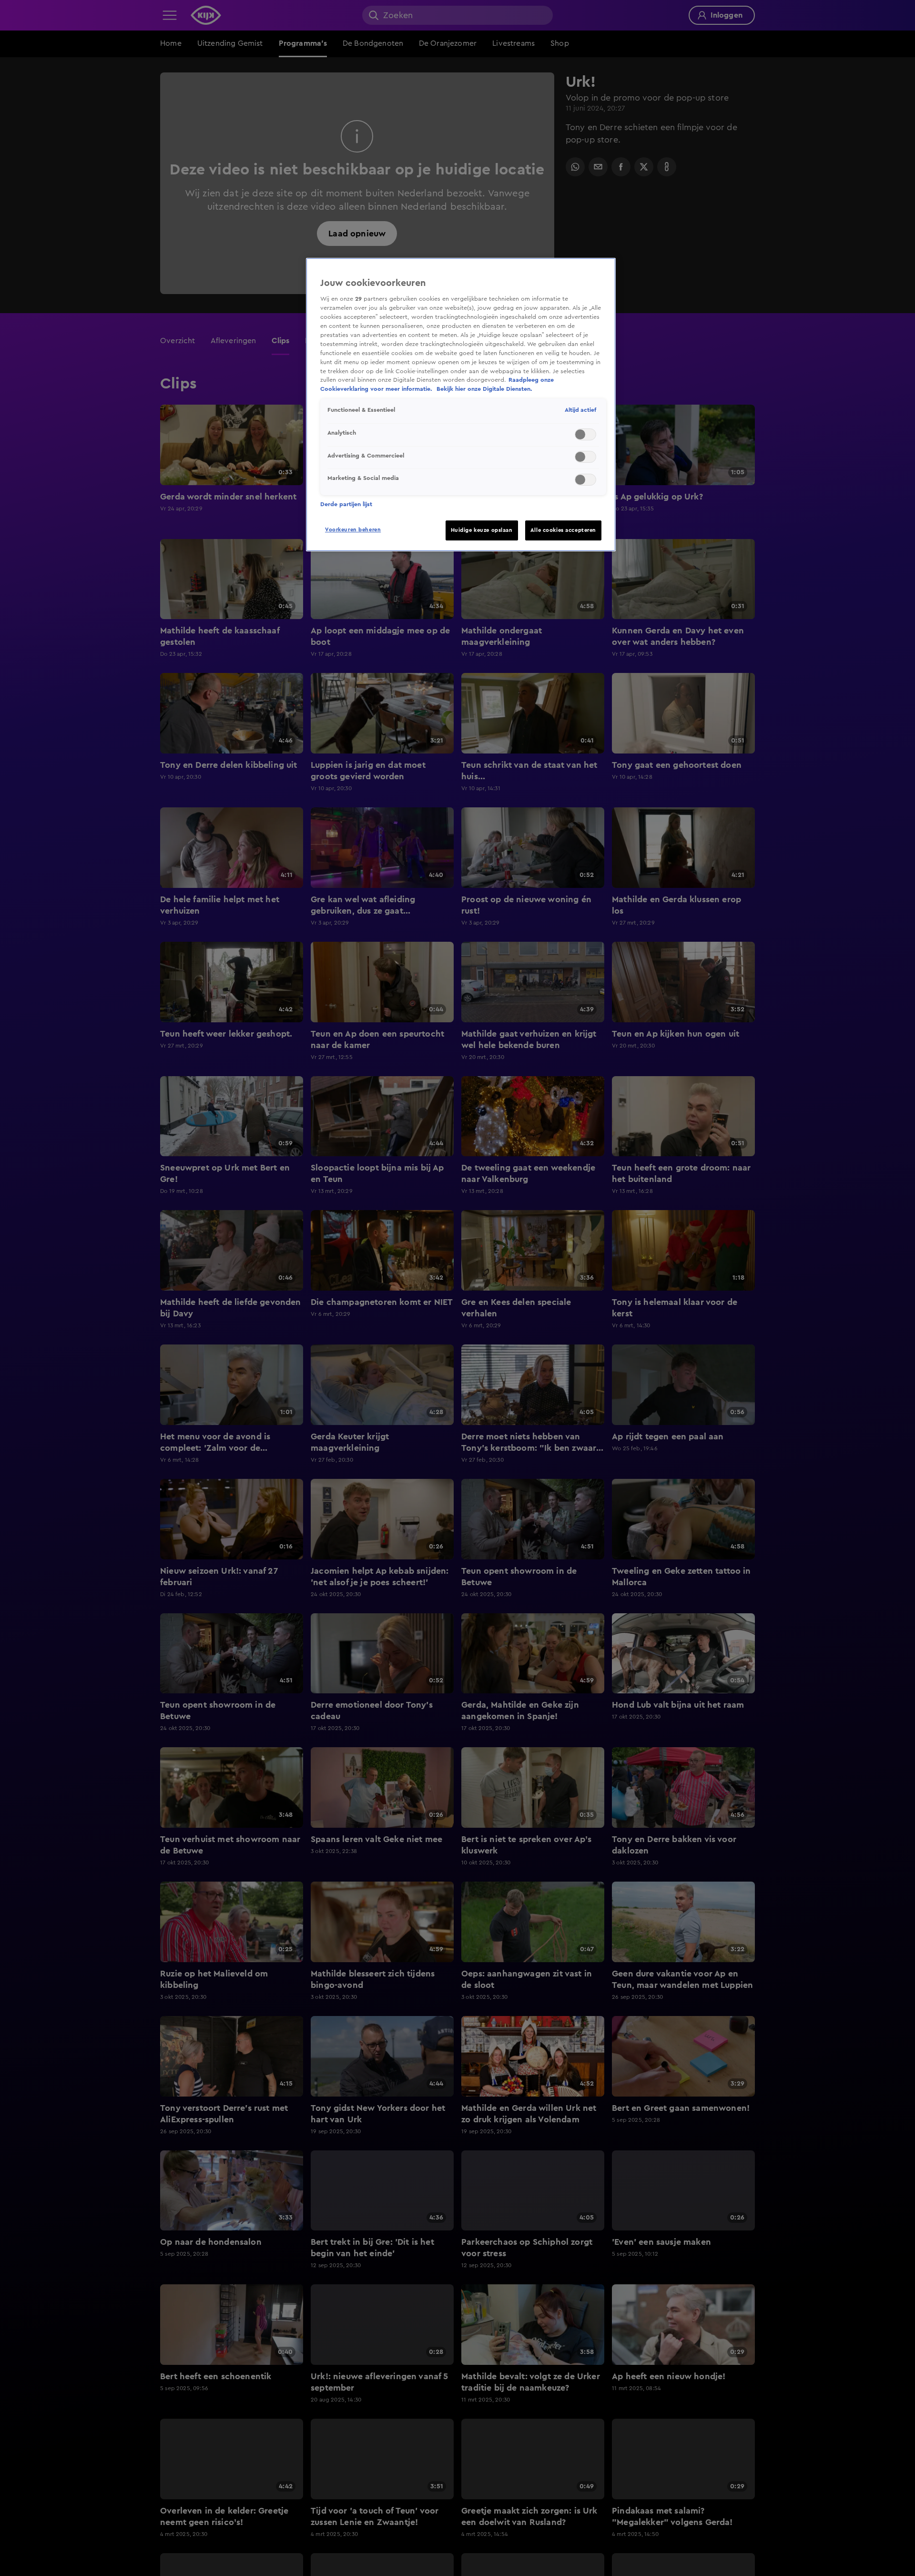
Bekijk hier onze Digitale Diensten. (484, 389)
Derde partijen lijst (346, 504)
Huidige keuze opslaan (482, 530)
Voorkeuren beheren (353, 530)
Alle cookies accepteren (563, 530)
